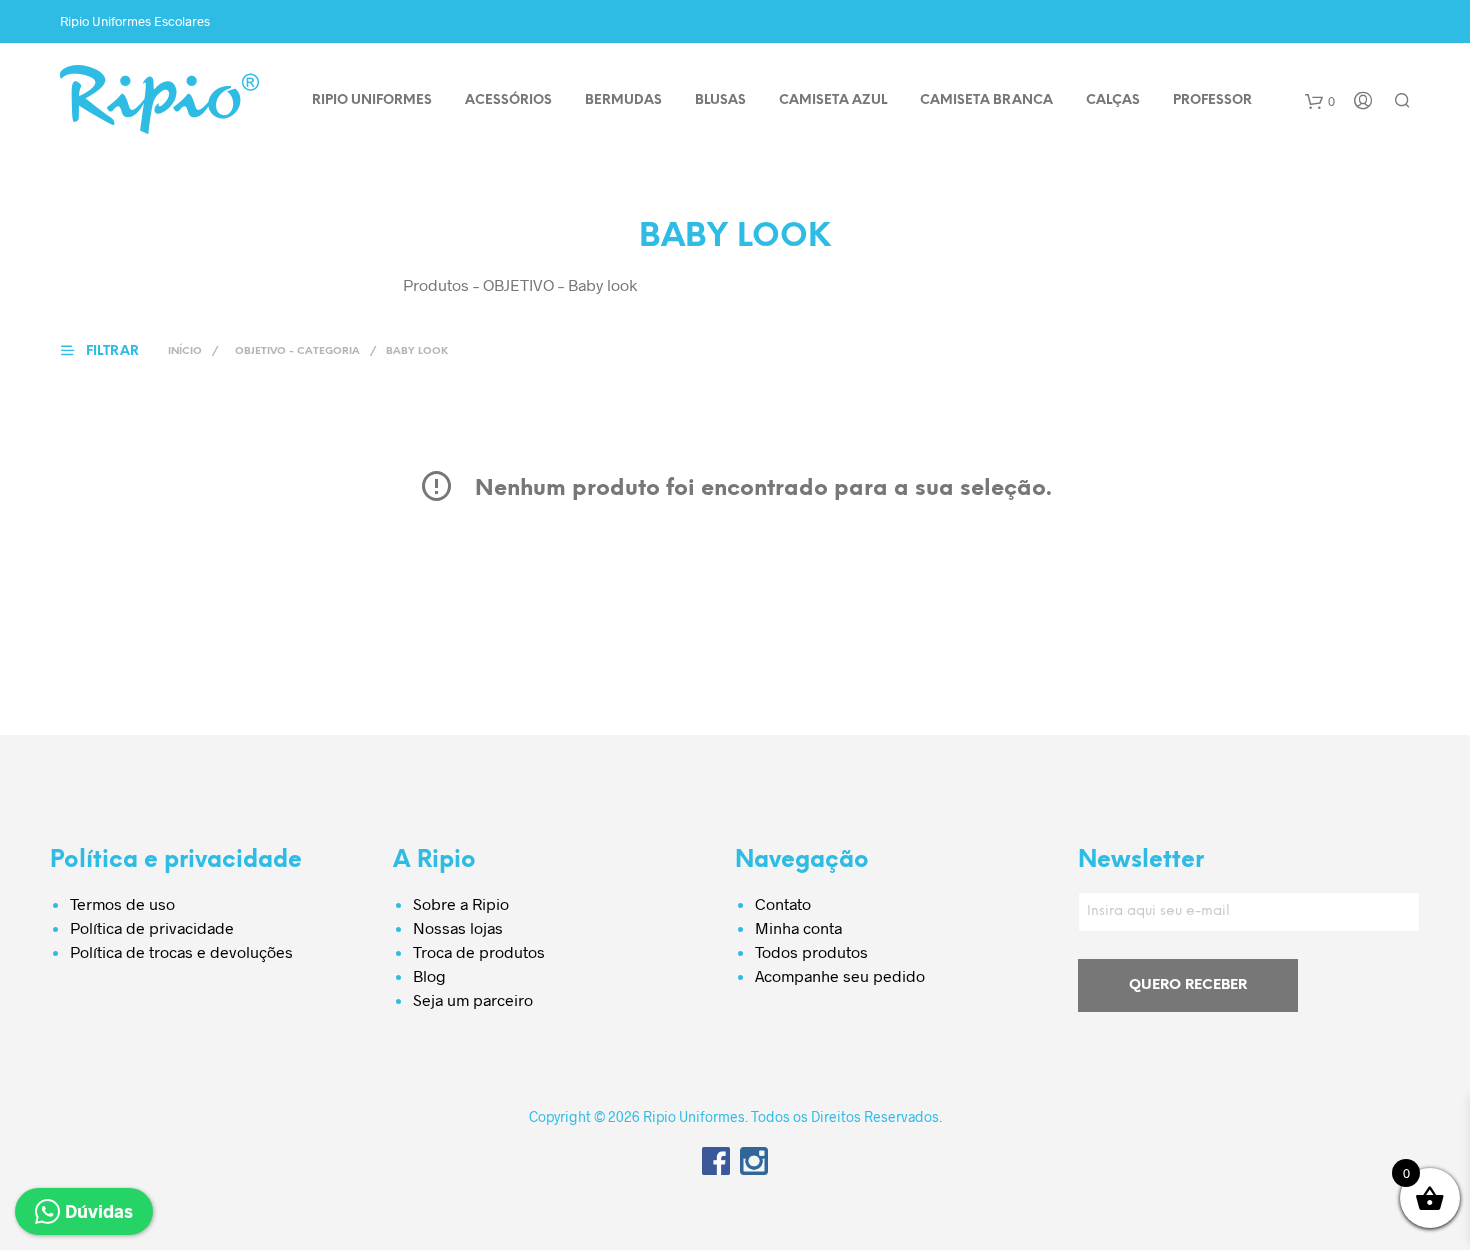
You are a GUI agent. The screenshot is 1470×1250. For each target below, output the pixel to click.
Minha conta (798, 927)
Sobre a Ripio (461, 903)
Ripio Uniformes (372, 100)
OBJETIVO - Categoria (297, 351)
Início (185, 351)
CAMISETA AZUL (833, 100)
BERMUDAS (623, 100)
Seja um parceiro (473, 999)
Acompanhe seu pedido (840, 975)
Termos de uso (122, 903)
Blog (429, 975)
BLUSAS (720, 100)
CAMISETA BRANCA (986, 100)
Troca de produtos (479, 951)
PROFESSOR (1212, 100)
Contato (783, 903)
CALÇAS (1113, 100)
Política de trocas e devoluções (181, 951)
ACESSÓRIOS (508, 100)
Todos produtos (811, 951)
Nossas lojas (458, 927)
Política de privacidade (152, 927)
